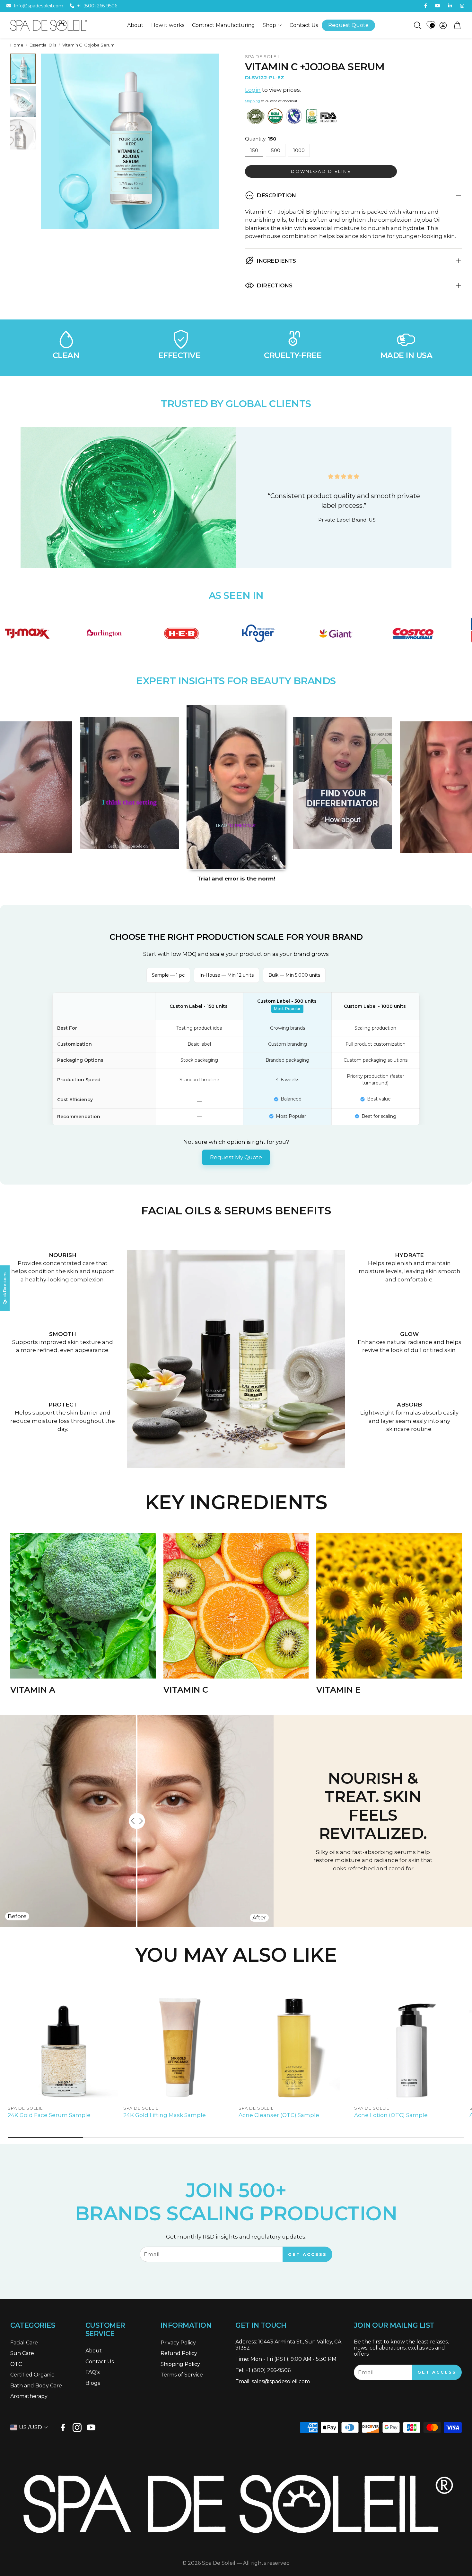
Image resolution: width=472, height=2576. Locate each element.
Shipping (253, 101)
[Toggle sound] (274, 858)
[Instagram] (77, 2427)
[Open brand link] (73, 633)
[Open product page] (63, 2047)
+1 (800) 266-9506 (97, 6)
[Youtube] (91, 2427)
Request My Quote (236, 1157)
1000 (299, 150)
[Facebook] (63, 2427)
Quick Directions (5, 1288)
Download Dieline (321, 171)
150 (254, 150)
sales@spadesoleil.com (281, 2381)
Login (253, 90)
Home (17, 45)
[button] (417, 25)
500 (276, 150)
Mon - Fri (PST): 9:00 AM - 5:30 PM (293, 2359)
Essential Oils (43, 45)
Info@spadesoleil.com (39, 6)
